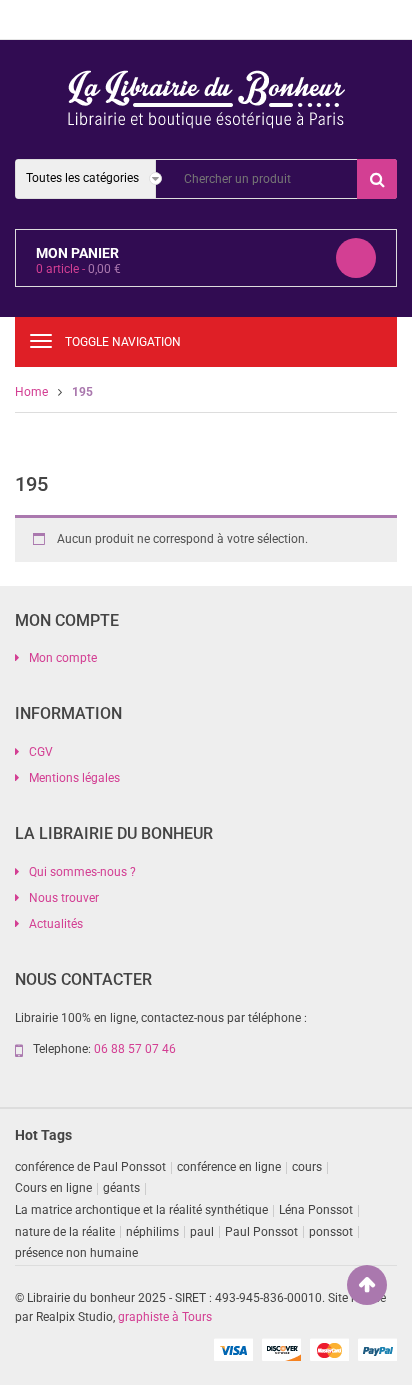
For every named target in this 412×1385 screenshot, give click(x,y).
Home (31, 392)
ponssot (331, 1232)
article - (78, 269)
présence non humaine (76, 1253)
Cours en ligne (53, 1188)
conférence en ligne (229, 1167)
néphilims (152, 1232)
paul (202, 1232)
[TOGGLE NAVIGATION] (41, 341)
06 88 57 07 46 (135, 1049)
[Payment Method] (233, 1349)
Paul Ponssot (261, 1232)
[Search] (377, 179)
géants (121, 1188)
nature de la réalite (65, 1232)
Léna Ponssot (316, 1210)
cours (307, 1167)
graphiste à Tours (165, 1317)
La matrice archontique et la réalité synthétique (141, 1210)
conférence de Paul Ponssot (90, 1167)
